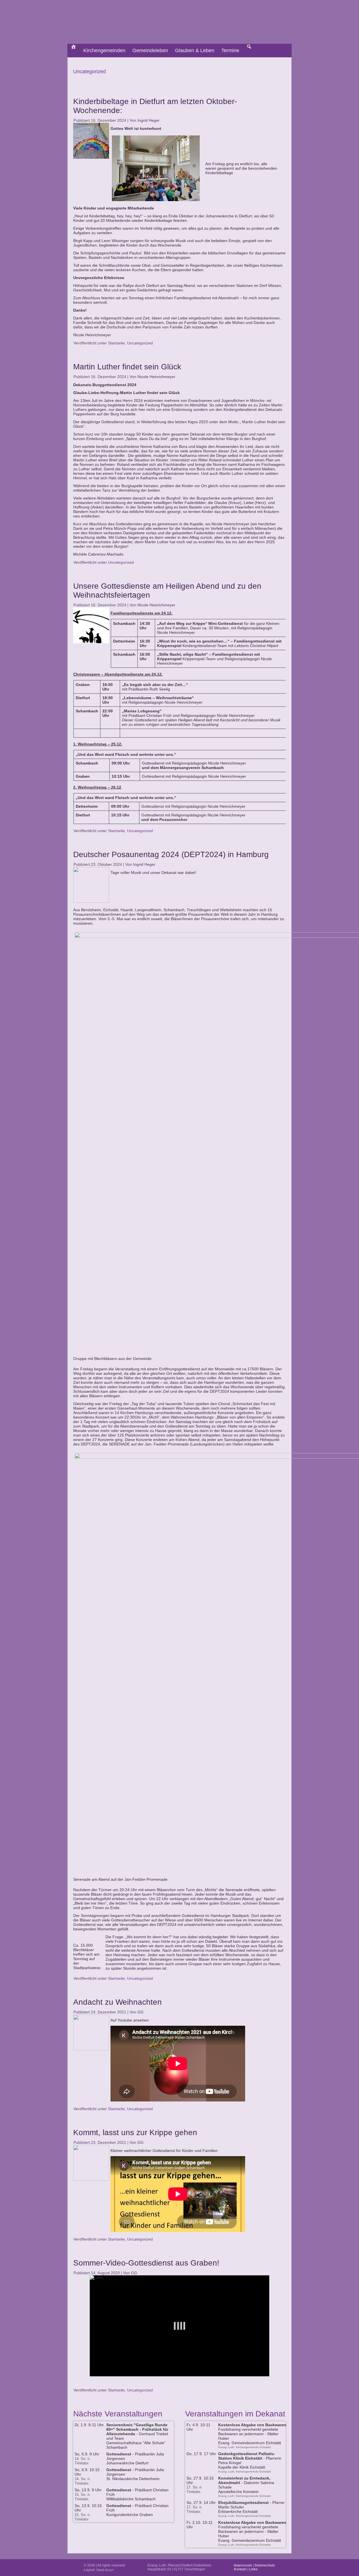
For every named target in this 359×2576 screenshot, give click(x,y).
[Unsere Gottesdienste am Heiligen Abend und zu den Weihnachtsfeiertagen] (92, 643)
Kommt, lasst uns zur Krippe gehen (135, 2132)
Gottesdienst (119, 2454)
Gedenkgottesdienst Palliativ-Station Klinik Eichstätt (247, 2456)
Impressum (243, 2565)
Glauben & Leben (195, 50)
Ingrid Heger (149, 120)
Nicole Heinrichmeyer (156, 377)
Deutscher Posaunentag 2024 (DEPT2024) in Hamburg (171, 854)
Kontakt (240, 2569)
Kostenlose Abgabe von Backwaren (252, 2425)
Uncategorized (140, 343)
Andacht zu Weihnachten (118, 2002)
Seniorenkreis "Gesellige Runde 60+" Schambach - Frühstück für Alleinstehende (137, 2429)
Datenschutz (265, 2565)
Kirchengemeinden (104, 50)
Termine (230, 50)
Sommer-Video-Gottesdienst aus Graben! (146, 2263)
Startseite (116, 343)
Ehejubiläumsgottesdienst (243, 2503)
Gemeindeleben (150, 50)
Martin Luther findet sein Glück (127, 367)
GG (141, 2012)
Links (253, 2569)
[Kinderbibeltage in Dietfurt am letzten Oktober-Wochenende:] (92, 159)
